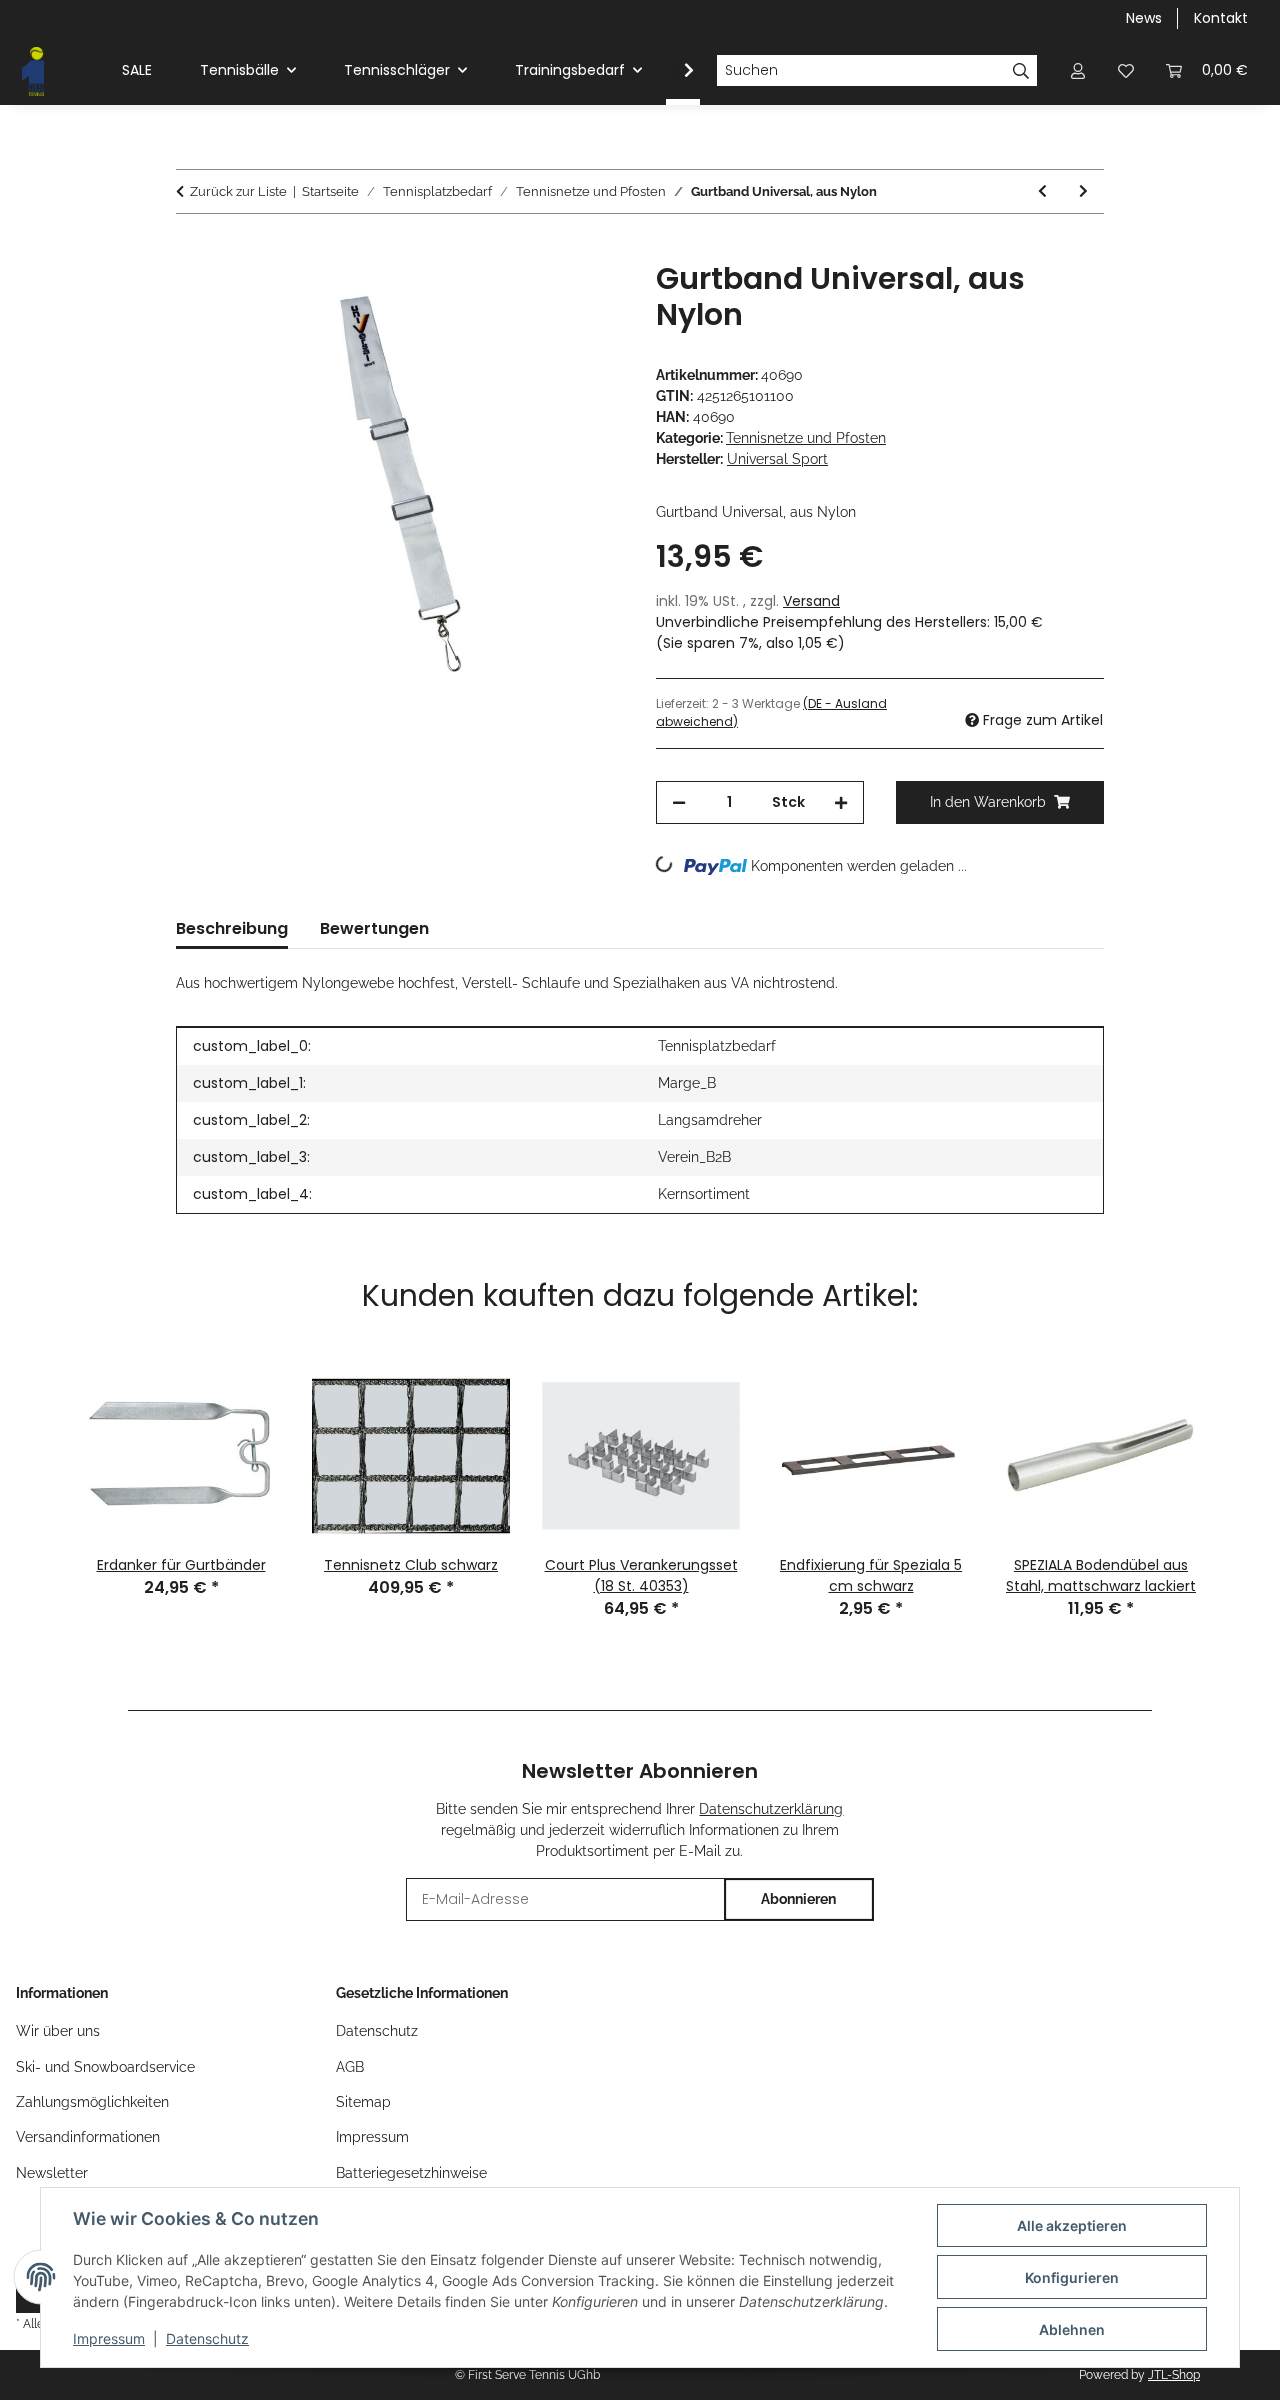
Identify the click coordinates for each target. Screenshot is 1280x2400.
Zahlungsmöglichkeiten (92, 2102)
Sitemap (363, 2102)
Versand (811, 601)
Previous (41, 1452)
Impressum (109, 2338)
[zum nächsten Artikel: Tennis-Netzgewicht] (1083, 191)
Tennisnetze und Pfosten (806, 438)
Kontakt (1221, 18)
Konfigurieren (1072, 2277)
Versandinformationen (88, 2137)
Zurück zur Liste (238, 191)
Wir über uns (58, 2031)
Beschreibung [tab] (232, 928)
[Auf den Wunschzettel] (582, 299)
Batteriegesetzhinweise (411, 2173)
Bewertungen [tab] (374, 928)
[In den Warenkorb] (192, 250)
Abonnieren (798, 1899)
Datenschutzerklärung (771, 1809)
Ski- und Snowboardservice (105, 2067)
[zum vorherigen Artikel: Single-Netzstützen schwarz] (1042, 191)
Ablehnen (1072, 2329)
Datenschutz (207, 2338)
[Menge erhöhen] (841, 802)
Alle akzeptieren (1072, 2225)
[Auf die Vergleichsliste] (530, 299)
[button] (1078, 70)
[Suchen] (1021, 71)
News (1144, 18)
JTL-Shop (1174, 2375)
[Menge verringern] (679, 802)
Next (1239, 1452)
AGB (350, 2067)
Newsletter (52, 2173)
